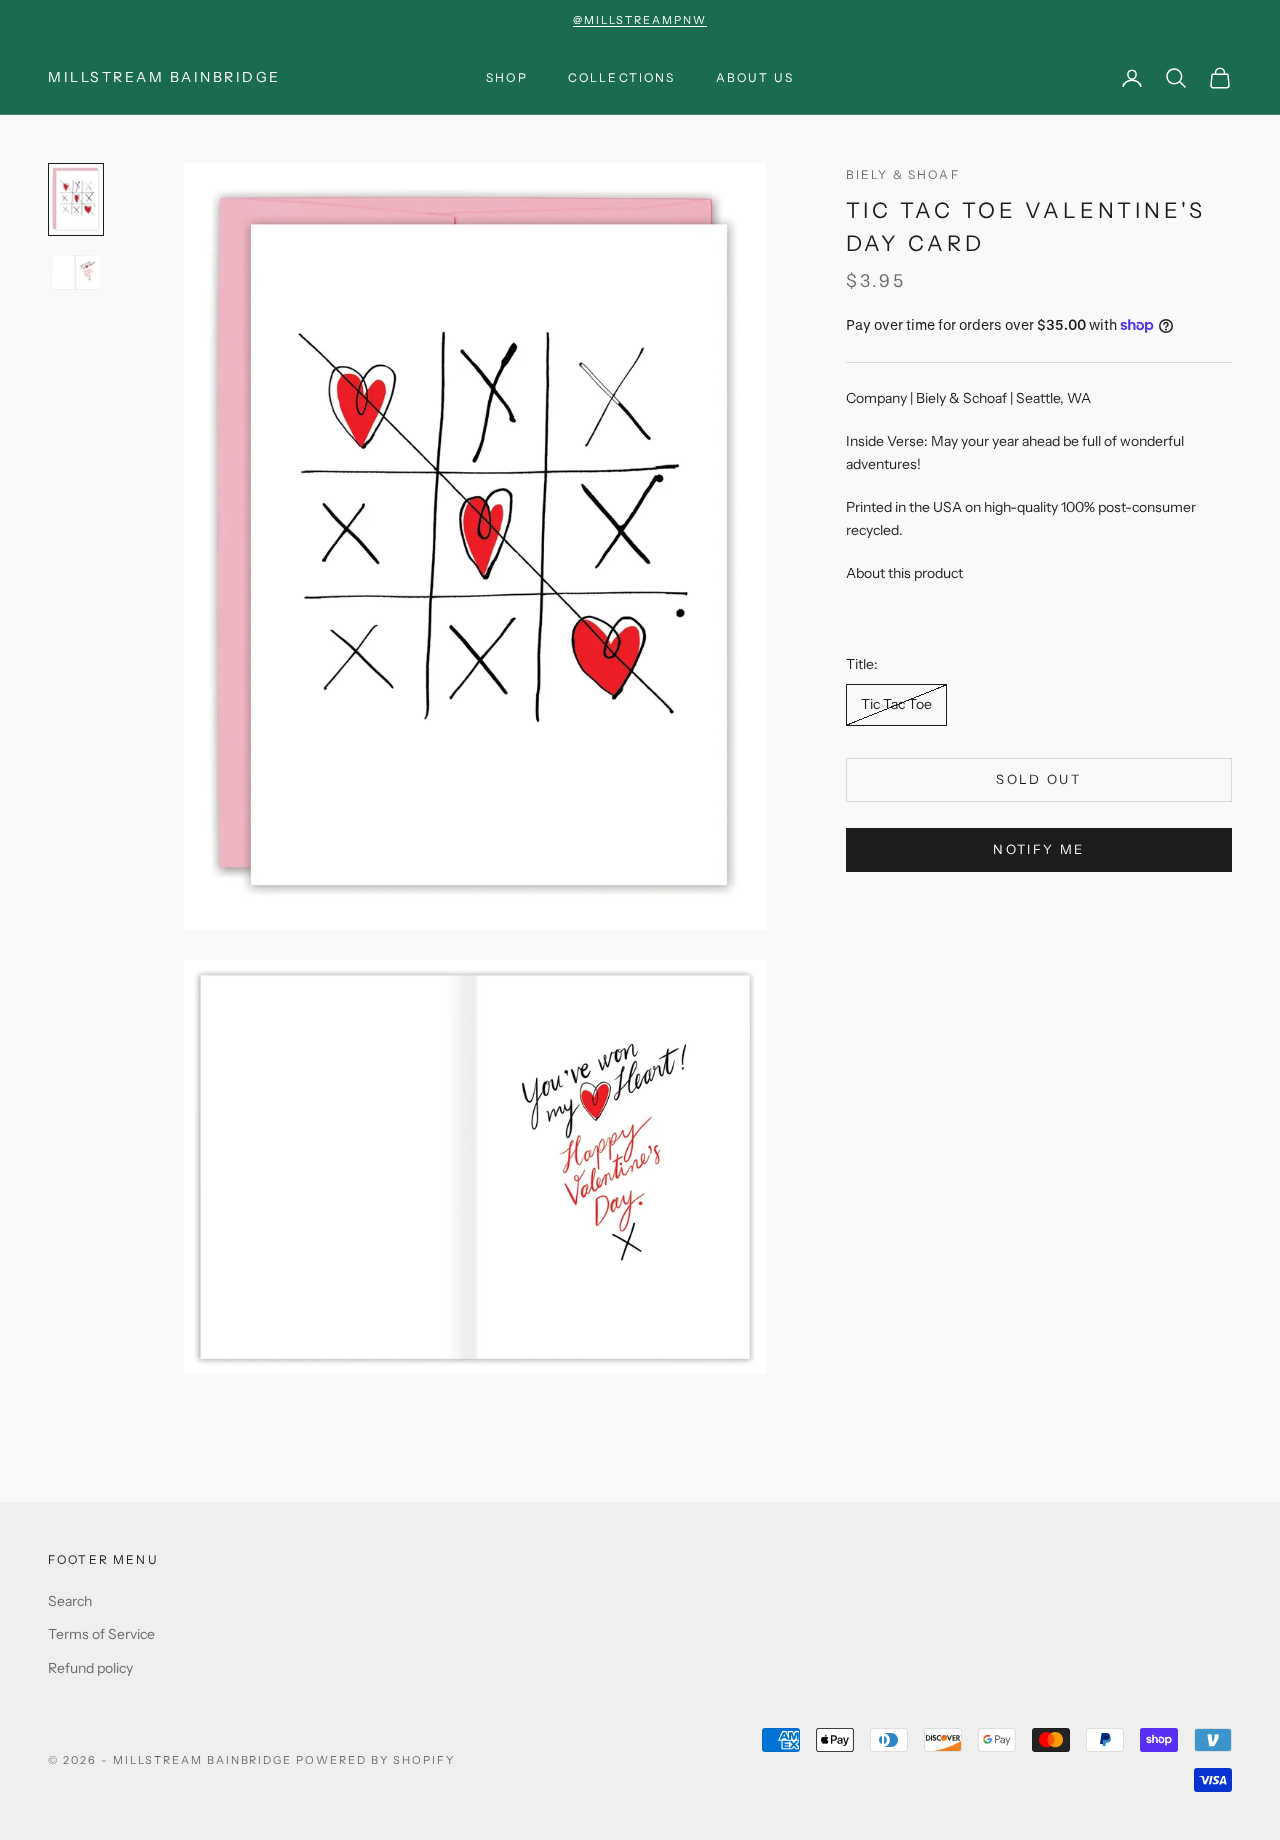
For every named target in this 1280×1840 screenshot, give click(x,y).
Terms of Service (101, 1634)
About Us (755, 77)
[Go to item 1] (76, 199)
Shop (507, 77)
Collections (622, 77)
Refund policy (90, 1668)
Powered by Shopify (375, 1760)
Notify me (1038, 849)
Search (70, 1601)
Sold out (1038, 779)
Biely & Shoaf (903, 174)
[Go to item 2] (76, 272)
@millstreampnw (640, 20)
